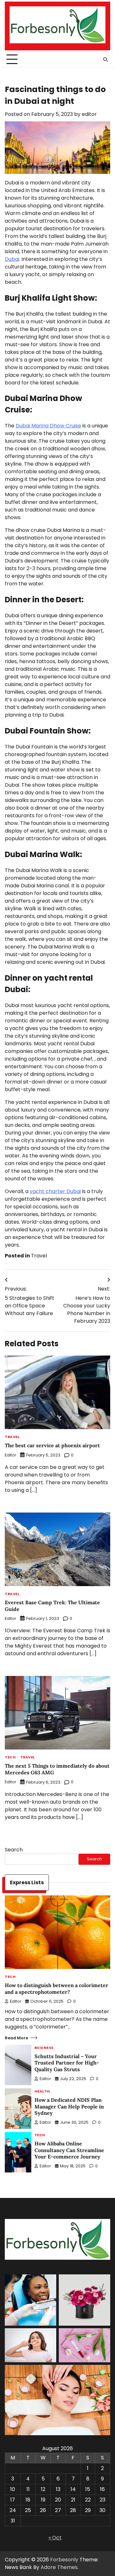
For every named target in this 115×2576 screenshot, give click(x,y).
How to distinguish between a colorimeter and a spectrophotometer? (57, 1989)
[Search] (105, 60)
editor (89, 114)
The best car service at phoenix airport (53, 1445)
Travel (39, 1256)
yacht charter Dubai (55, 1191)
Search (14, 1850)
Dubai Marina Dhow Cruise (48, 426)
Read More (16, 2038)
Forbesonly (64, 2560)
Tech (10, 1758)
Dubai (12, 259)
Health (42, 2092)
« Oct (55, 2538)
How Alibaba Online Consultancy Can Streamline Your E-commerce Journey (69, 2150)
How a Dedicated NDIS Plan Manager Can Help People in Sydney (69, 2107)
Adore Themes (59, 2567)
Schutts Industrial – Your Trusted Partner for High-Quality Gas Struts (67, 2063)
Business (44, 2048)
